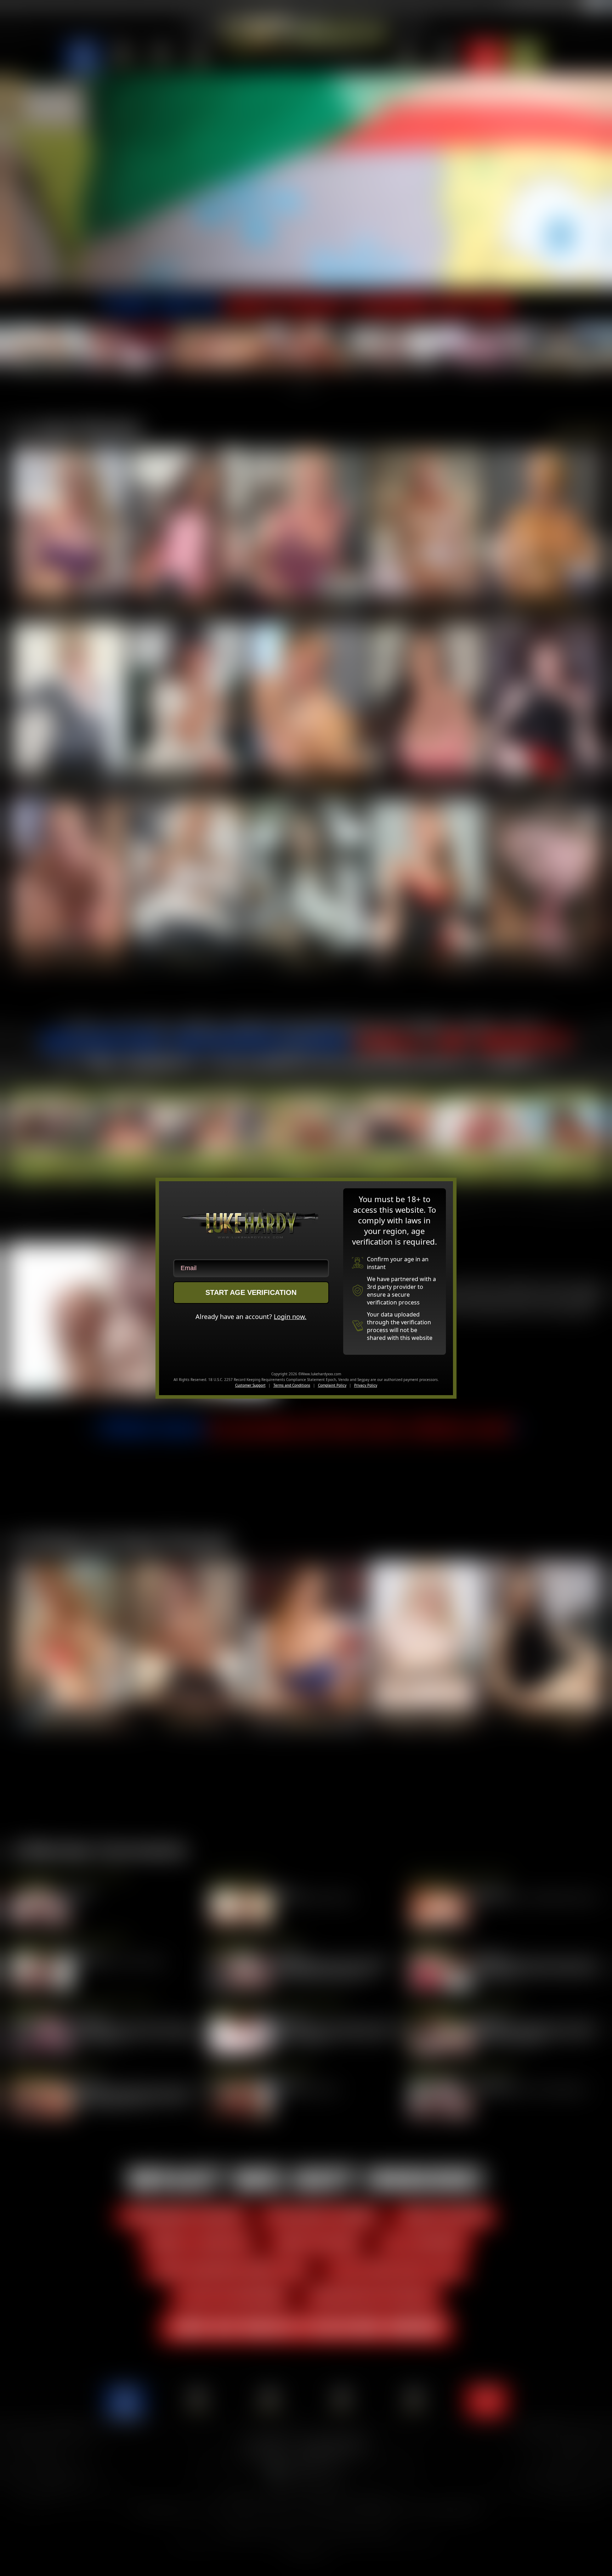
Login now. (290, 1317)
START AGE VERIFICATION (251, 1292)
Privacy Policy (366, 1385)
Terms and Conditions (292, 1385)
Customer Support (250, 1385)
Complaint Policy (332, 1385)
